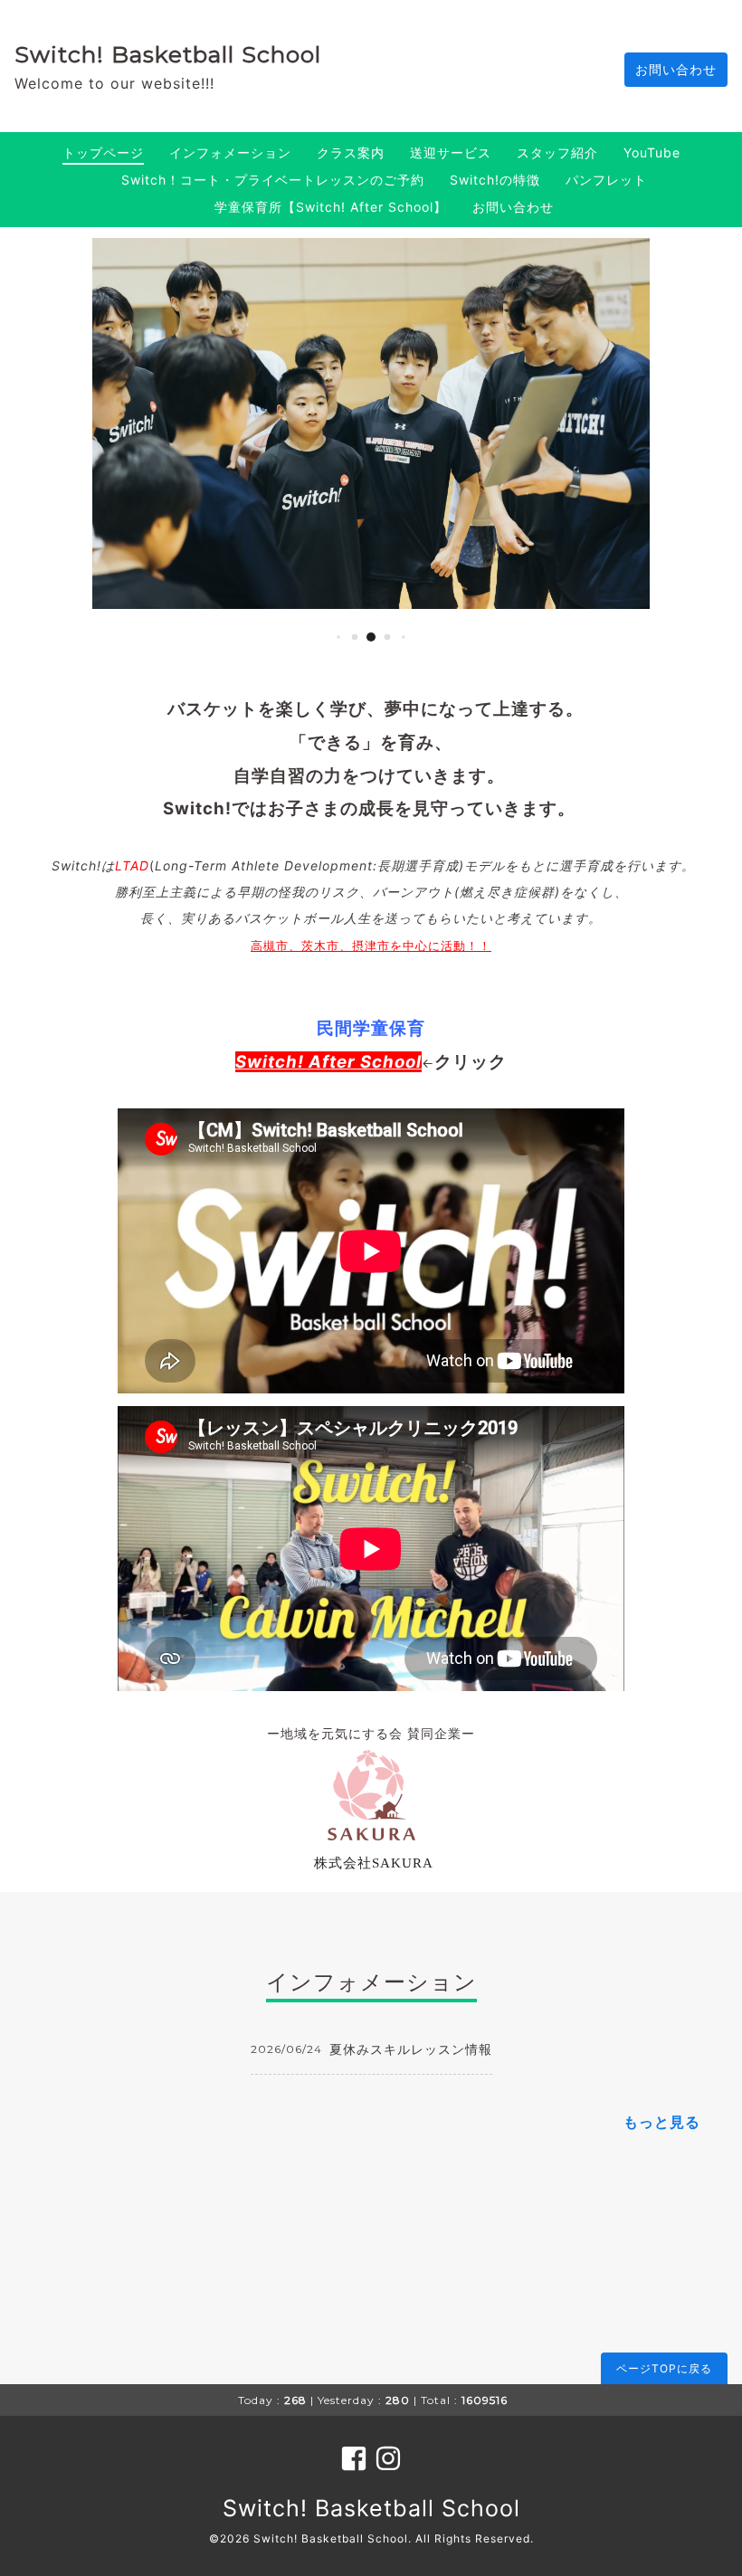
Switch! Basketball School (168, 54)
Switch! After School (328, 1062)
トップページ (103, 152)
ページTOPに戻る (664, 2368)
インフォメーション (230, 152)
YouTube (652, 152)
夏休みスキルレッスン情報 (411, 2049)
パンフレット (606, 180)
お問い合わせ (676, 69)
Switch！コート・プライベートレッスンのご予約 (273, 180)
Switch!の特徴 (495, 180)
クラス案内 (351, 152)
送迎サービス (451, 152)
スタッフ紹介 (557, 152)
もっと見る (662, 2122)
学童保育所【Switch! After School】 (331, 207)
